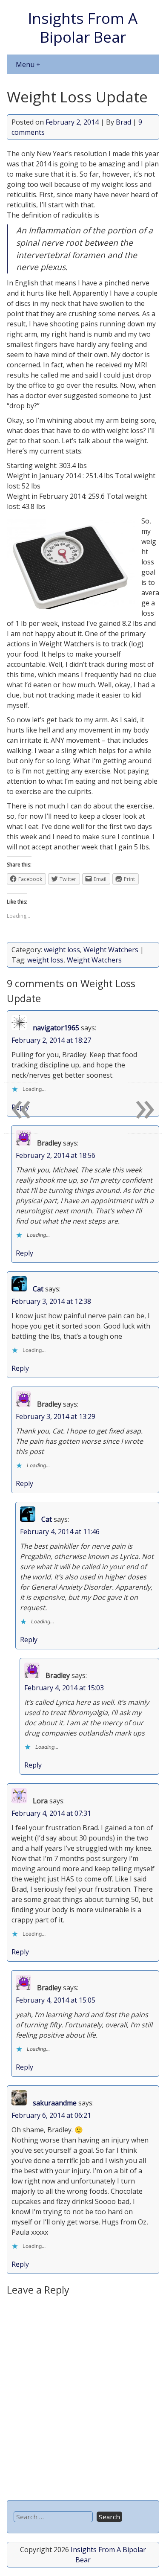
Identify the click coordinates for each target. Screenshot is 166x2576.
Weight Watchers (111, 950)
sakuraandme (55, 2103)
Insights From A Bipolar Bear (83, 27)
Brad (123, 122)
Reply (24, 1253)
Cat (38, 1289)
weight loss (62, 950)
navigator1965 (56, 1028)
